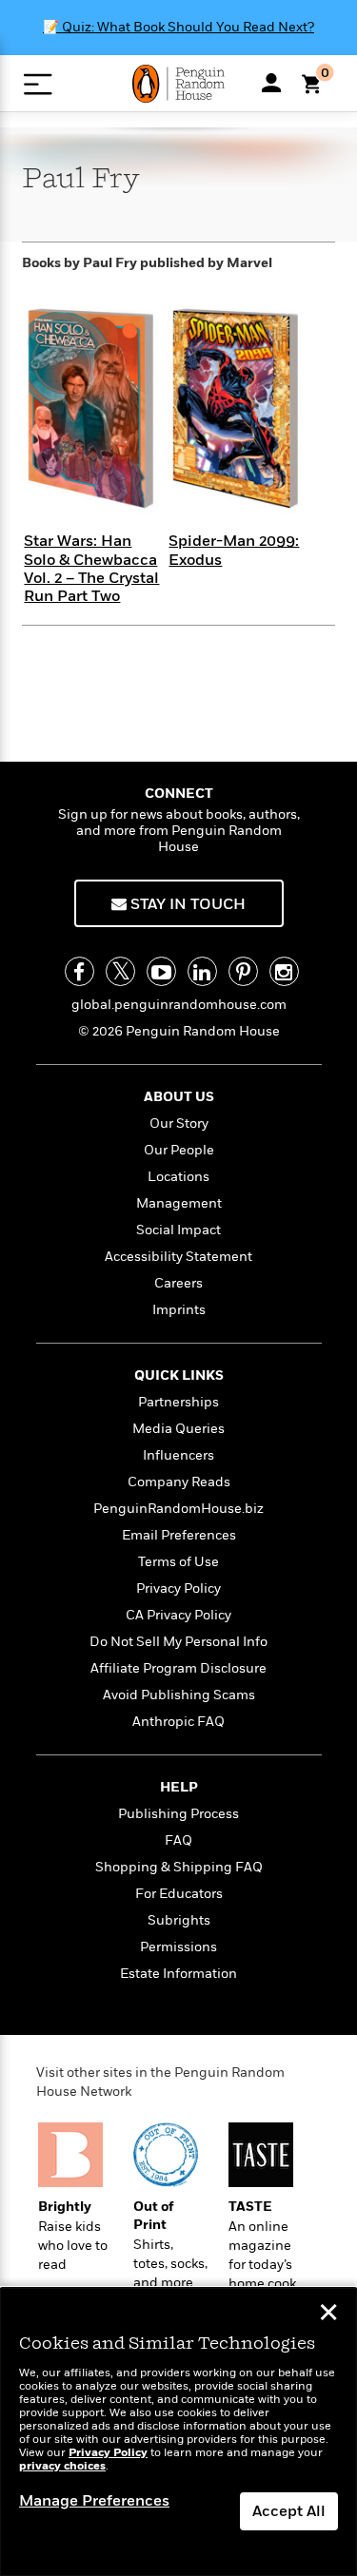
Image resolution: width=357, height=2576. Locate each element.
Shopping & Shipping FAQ (179, 1867)
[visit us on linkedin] (202, 971)
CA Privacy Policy (178, 1615)
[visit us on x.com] (120, 971)
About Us (179, 1097)
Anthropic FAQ (178, 1722)
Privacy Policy (178, 1588)
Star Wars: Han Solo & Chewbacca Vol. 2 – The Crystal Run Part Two (91, 569)
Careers (178, 1283)
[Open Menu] (38, 84)
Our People (179, 1150)
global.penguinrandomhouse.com (179, 1005)
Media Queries (178, 1429)
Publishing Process (178, 1814)
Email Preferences (179, 1535)
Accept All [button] (289, 2511)
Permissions (178, 1947)
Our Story (179, 1123)
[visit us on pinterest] (243, 971)
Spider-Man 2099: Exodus (234, 550)
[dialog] (178, 2432)
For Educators (179, 1894)
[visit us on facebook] (79, 971)
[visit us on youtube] (161, 971)
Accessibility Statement (178, 1257)
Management (179, 1203)
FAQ (178, 1840)
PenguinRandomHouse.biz (178, 1509)
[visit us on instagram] (284, 971)
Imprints (179, 1310)
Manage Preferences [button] (94, 2501)
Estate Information (178, 1974)
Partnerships (178, 1402)
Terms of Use (178, 1562)
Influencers (178, 1455)
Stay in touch (186, 904)
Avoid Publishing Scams (179, 1695)
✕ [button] (328, 2315)
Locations (178, 1177)
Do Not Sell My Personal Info (178, 1642)
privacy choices (62, 2466)
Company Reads (179, 1482)
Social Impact (178, 1230)
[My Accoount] (271, 83)
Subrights (179, 1920)
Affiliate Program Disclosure (178, 1668)
